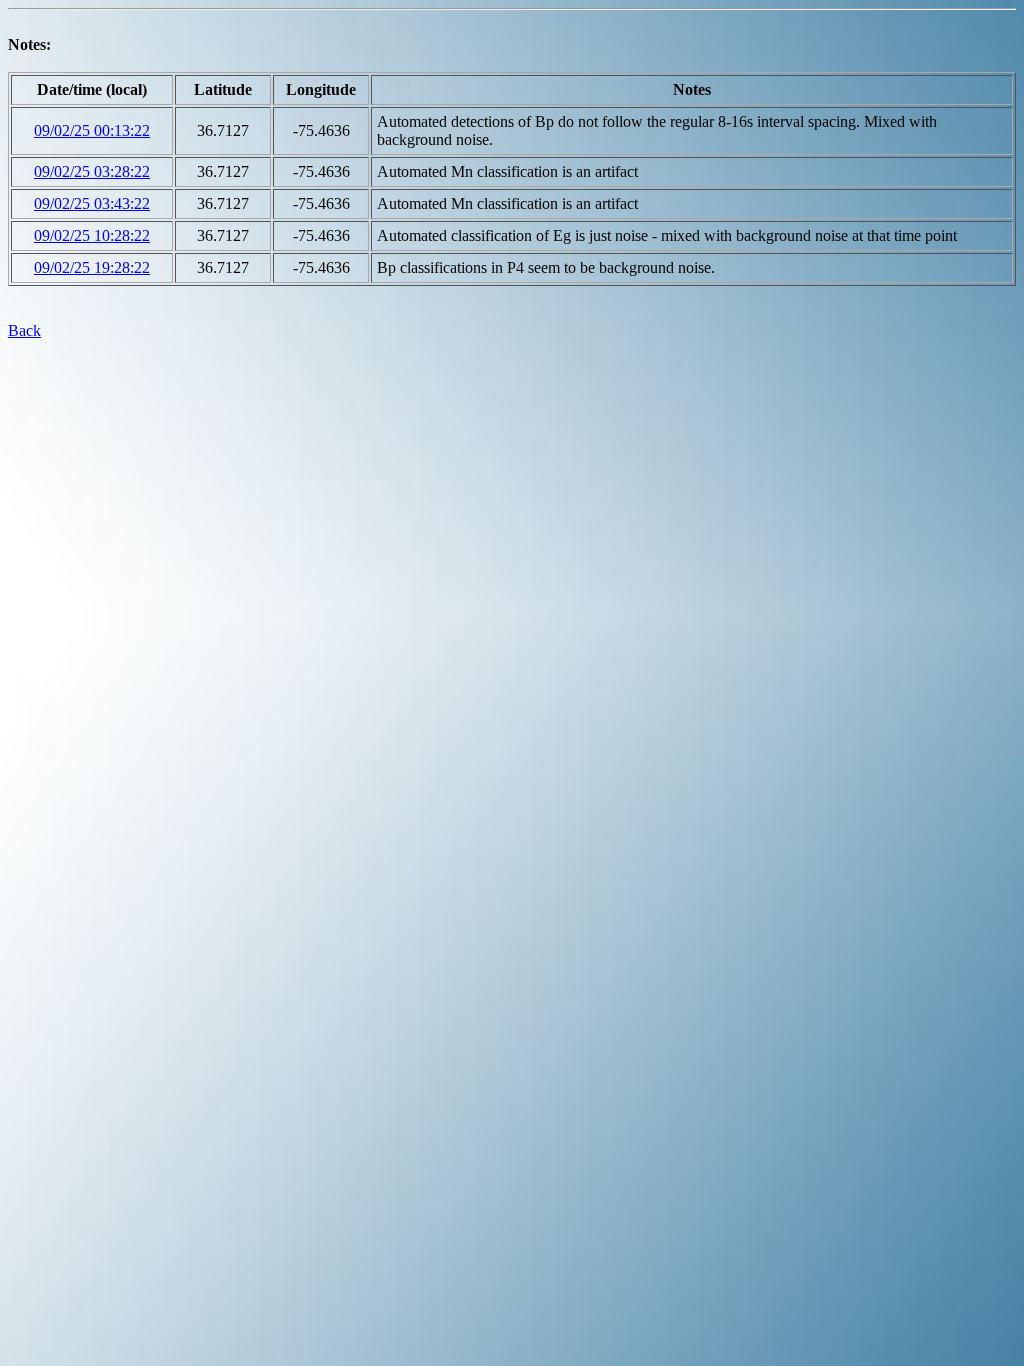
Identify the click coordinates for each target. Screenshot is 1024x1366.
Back (24, 330)
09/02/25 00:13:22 (92, 130)
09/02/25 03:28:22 (92, 171)
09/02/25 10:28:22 (92, 235)
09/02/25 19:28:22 (92, 267)
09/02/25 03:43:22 (92, 203)
